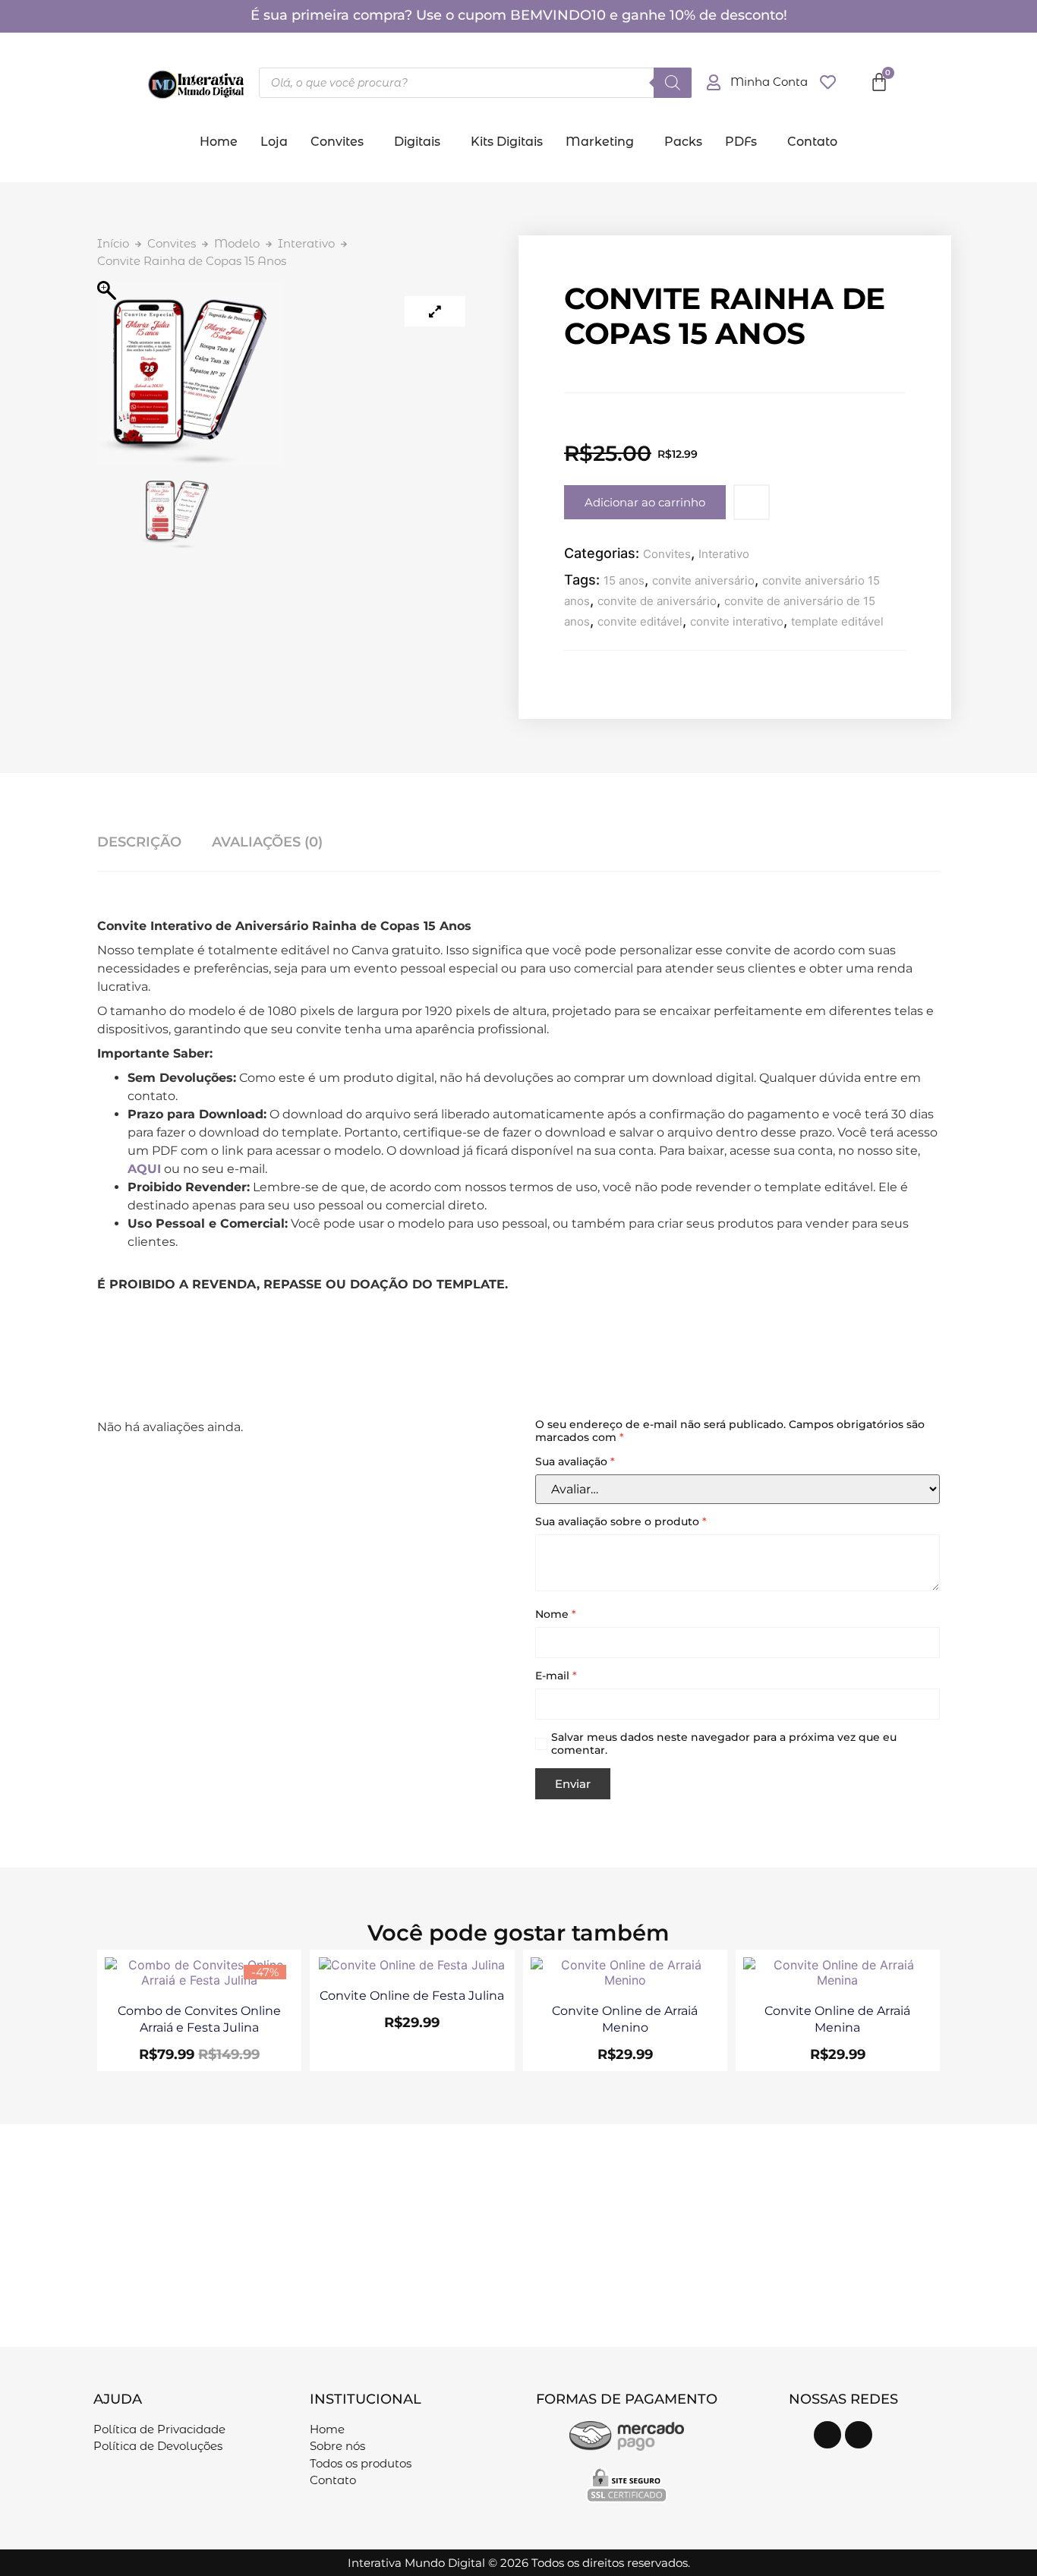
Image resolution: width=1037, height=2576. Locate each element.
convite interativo (737, 621)
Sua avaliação (575, 1462)
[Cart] (879, 82)
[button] (341, 142)
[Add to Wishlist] (752, 502)
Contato (812, 142)
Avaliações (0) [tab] (267, 842)
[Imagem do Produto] (435, 311)
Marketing (600, 142)
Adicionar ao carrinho (645, 502)
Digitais (417, 142)
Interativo (306, 243)
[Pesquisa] (673, 83)
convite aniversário (703, 580)
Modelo (237, 243)
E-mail (556, 1676)
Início (113, 243)
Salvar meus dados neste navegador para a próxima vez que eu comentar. (724, 1744)
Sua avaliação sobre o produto (621, 1522)
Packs (683, 142)
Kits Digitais (507, 142)
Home (219, 142)
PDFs (741, 142)
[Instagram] (827, 2435)
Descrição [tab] (139, 842)
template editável (837, 621)
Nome (556, 1614)
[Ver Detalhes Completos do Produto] (199, 1980)
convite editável (640, 621)
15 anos (624, 580)
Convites (337, 142)
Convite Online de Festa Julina (412, 1996)
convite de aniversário (657, 601)
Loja (274, 142)
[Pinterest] (859, 2435)
